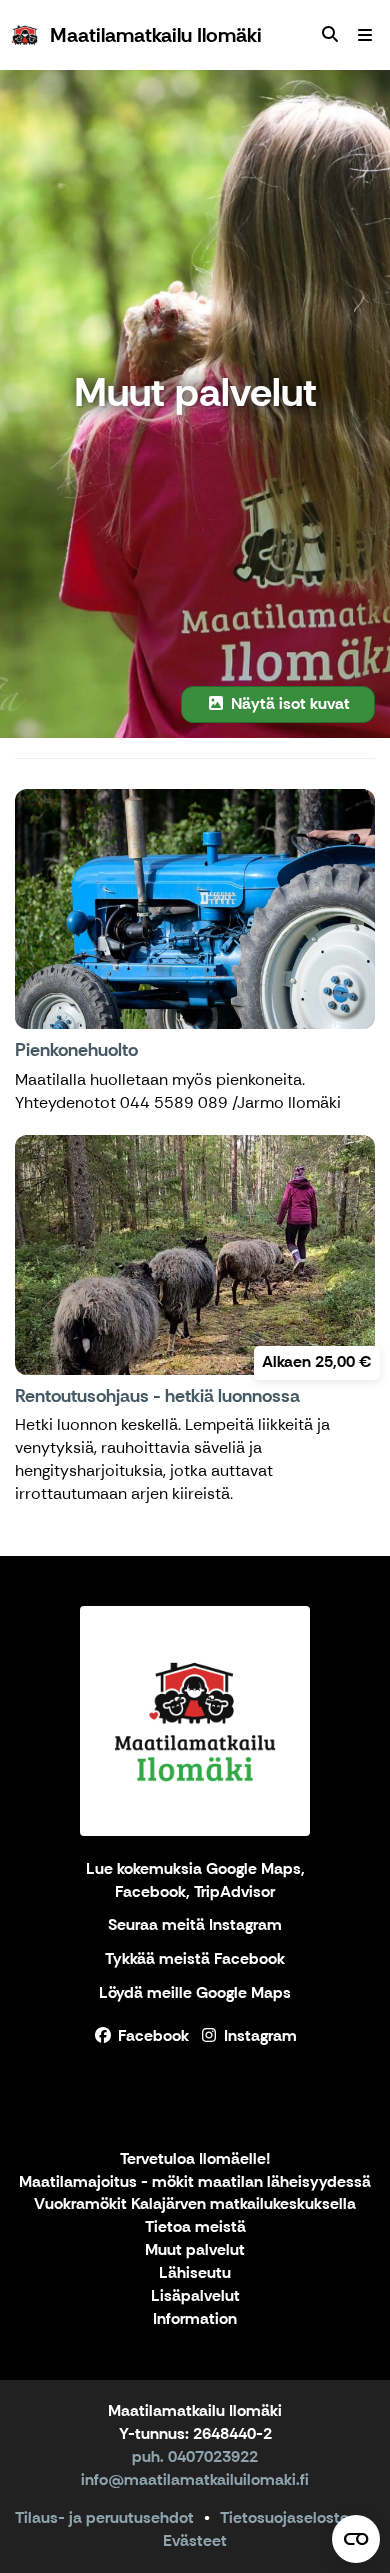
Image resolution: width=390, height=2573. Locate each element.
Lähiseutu (195, 2273)
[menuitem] (330, 35)
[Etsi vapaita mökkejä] (330, 35)
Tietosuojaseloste (284, 2517)
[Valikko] (365, 35)
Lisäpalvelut (195, 2296)
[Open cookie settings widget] (356, 2539)
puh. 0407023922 (195, 2456)
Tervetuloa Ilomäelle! (195, 2159)
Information (195, 2319)
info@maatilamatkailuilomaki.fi (195, 2479)
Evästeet (195, 2540)
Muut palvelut (195, 2250)
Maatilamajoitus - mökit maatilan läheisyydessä (195, 2182)
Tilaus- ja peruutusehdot (104, 2517)
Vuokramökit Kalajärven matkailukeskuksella (195, 2204)
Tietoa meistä (195, 2227)
